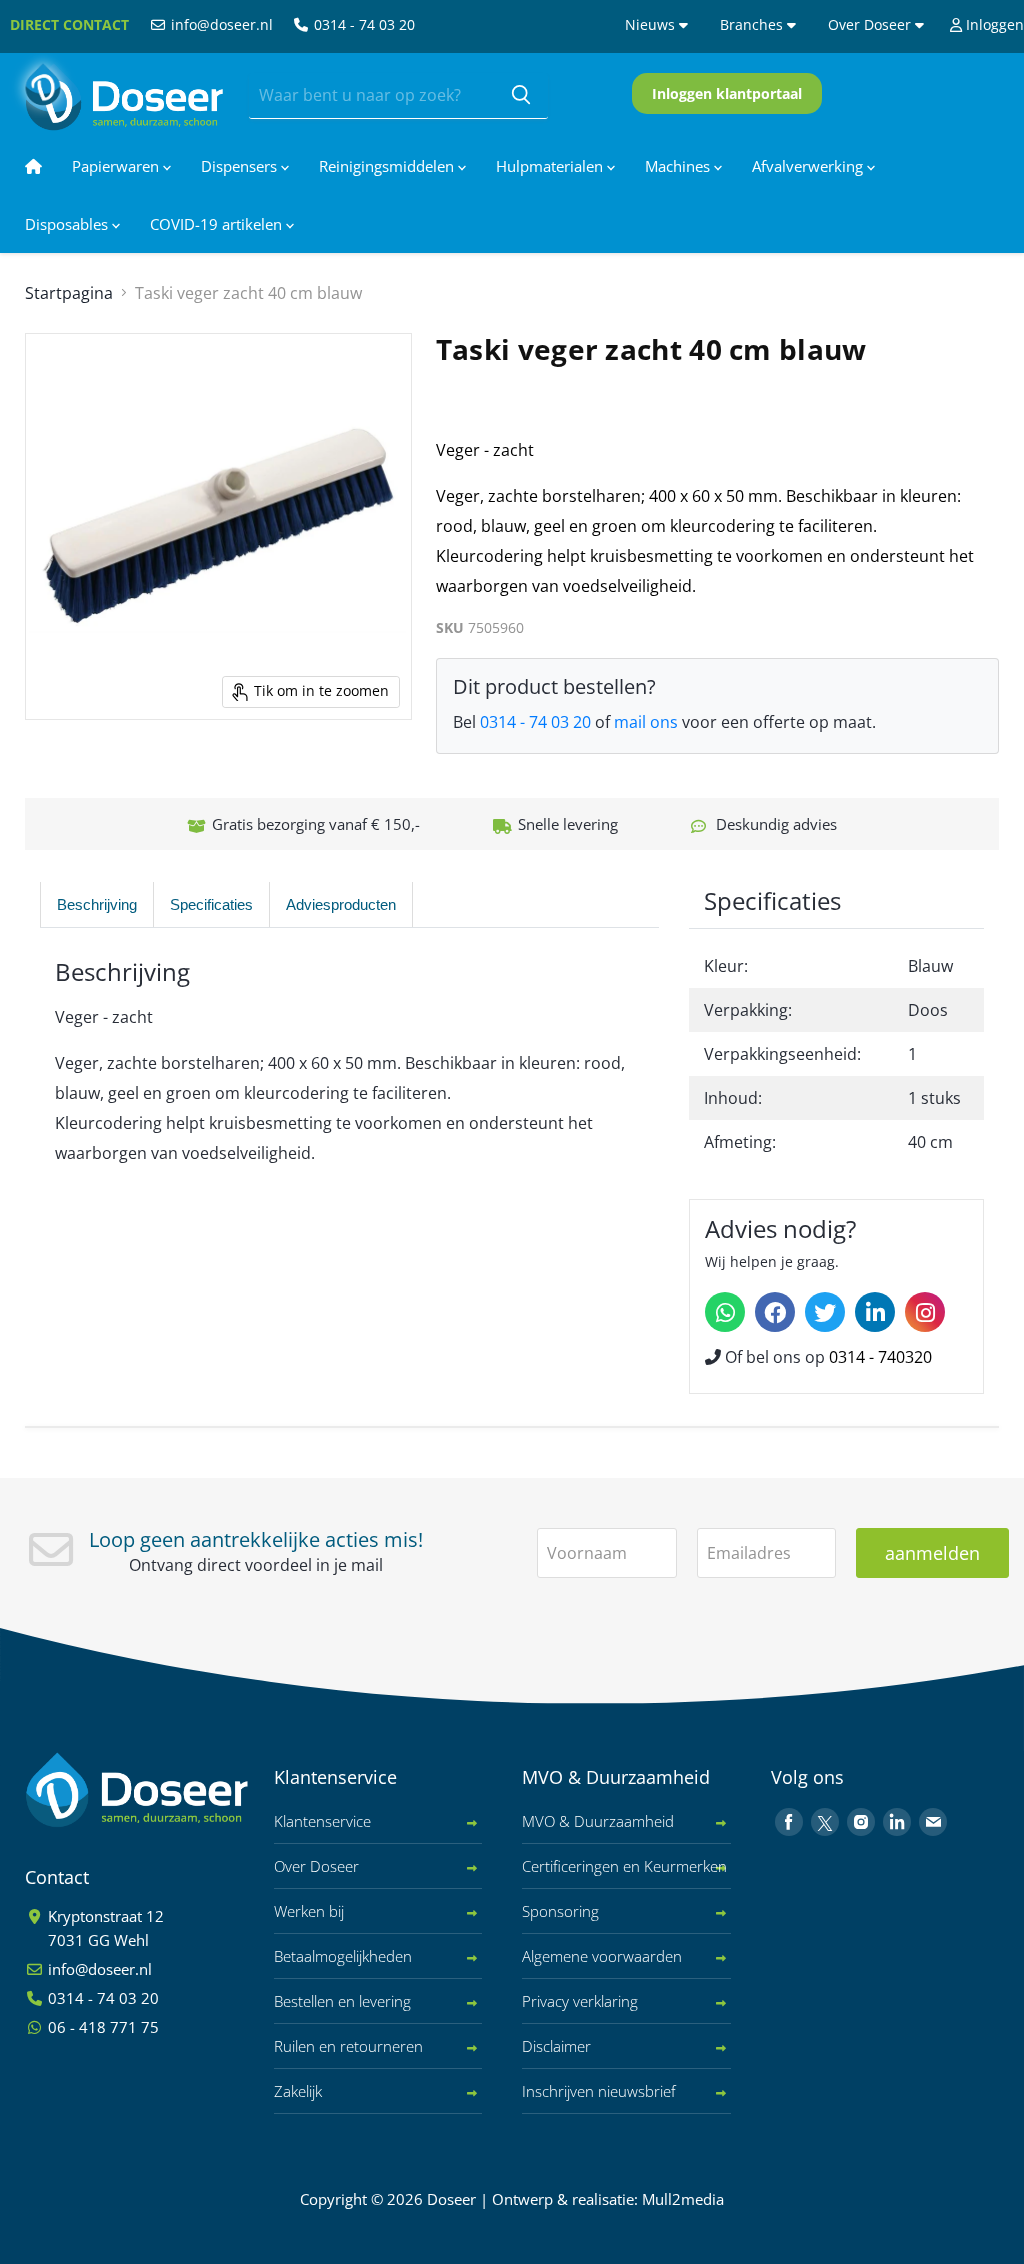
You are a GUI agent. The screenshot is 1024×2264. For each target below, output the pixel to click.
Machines (679, 166)
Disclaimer (556, 2046)
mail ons (646, 722)
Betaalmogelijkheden (343, 1956)
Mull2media (683, 2199)
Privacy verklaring (580, 2001)
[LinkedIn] (875, 1312)
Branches (753, 24)
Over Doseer (871, 24)
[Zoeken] (521, 96)
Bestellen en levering (342, 2001)
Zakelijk (298, 2091)
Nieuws (652, 24)
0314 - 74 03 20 (362, 24)
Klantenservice (322, 1821)
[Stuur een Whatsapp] (725, 1312)
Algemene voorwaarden (602, 1956)
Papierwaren (117, 166)
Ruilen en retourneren (348, 2046)
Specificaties (211, 904)
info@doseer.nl (220, 24)
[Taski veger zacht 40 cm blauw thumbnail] (79, 770)
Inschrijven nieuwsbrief (599, 2091)
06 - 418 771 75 (101, 2027)
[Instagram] (925, 1312)
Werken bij (309, 1911)
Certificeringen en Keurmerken (624, 1866)
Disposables (68, 224)
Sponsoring (560, 1911)
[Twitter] (825, 1312)
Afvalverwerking (809, 166)
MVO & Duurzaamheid (598, 1821)
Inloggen (993, 24)
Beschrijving (97, 904)
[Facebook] (775, 1312)
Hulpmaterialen (551, 166)
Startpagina (69, 293)
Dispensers (241, 166)
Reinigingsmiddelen (388, 166)
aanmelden (932, 1553)
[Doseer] (175, 1790)
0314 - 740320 (880, 1357)
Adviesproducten (341, 904)
